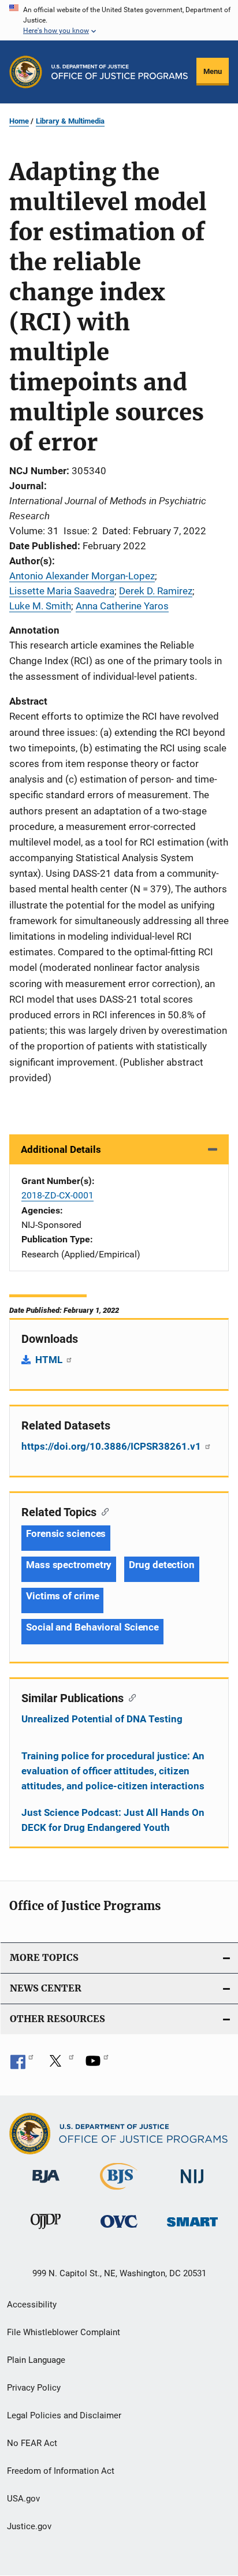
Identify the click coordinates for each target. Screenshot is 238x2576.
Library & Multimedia (70, 121)
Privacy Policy (34, 2388)
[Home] (120, 72)
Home (19, 121)
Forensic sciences (66, 1533)
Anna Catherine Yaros (122, 606)
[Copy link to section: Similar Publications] (130, 1697)
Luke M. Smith (40, 606)
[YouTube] (97, 2065)
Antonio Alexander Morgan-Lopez (82, 576)
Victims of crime (62, 1596)
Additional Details (61, 1149)
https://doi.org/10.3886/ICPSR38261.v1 (112, 1446)
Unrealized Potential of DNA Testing (102, 1719)
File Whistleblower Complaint (64, 2332)
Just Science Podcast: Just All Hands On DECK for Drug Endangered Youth (113, 1820)
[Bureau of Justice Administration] (46, 2185)
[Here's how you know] (119, 20)
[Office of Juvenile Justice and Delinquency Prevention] (46, 2231)
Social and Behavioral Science (92, 1627)
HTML (50, 1360)
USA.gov (23, 2499)
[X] (59, 2065)
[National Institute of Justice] (192, 2185)
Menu (213, 71)
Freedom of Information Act (61, 2471)
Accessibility (32, 2305)
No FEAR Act (32, 2443)
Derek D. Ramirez (156, 591)
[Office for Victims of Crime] (119, 2230)
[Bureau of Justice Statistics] (119, 2192)
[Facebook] (22, 2065)
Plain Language (36, 2360)
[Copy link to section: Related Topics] (103, 1511)
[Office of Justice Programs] (26, 72)
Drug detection (162, 1565)
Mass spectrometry (69, 1565)
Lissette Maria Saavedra (62, 591)
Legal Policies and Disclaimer (64, 2415)
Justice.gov (29, 2526)
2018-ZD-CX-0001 (57, 1195)
